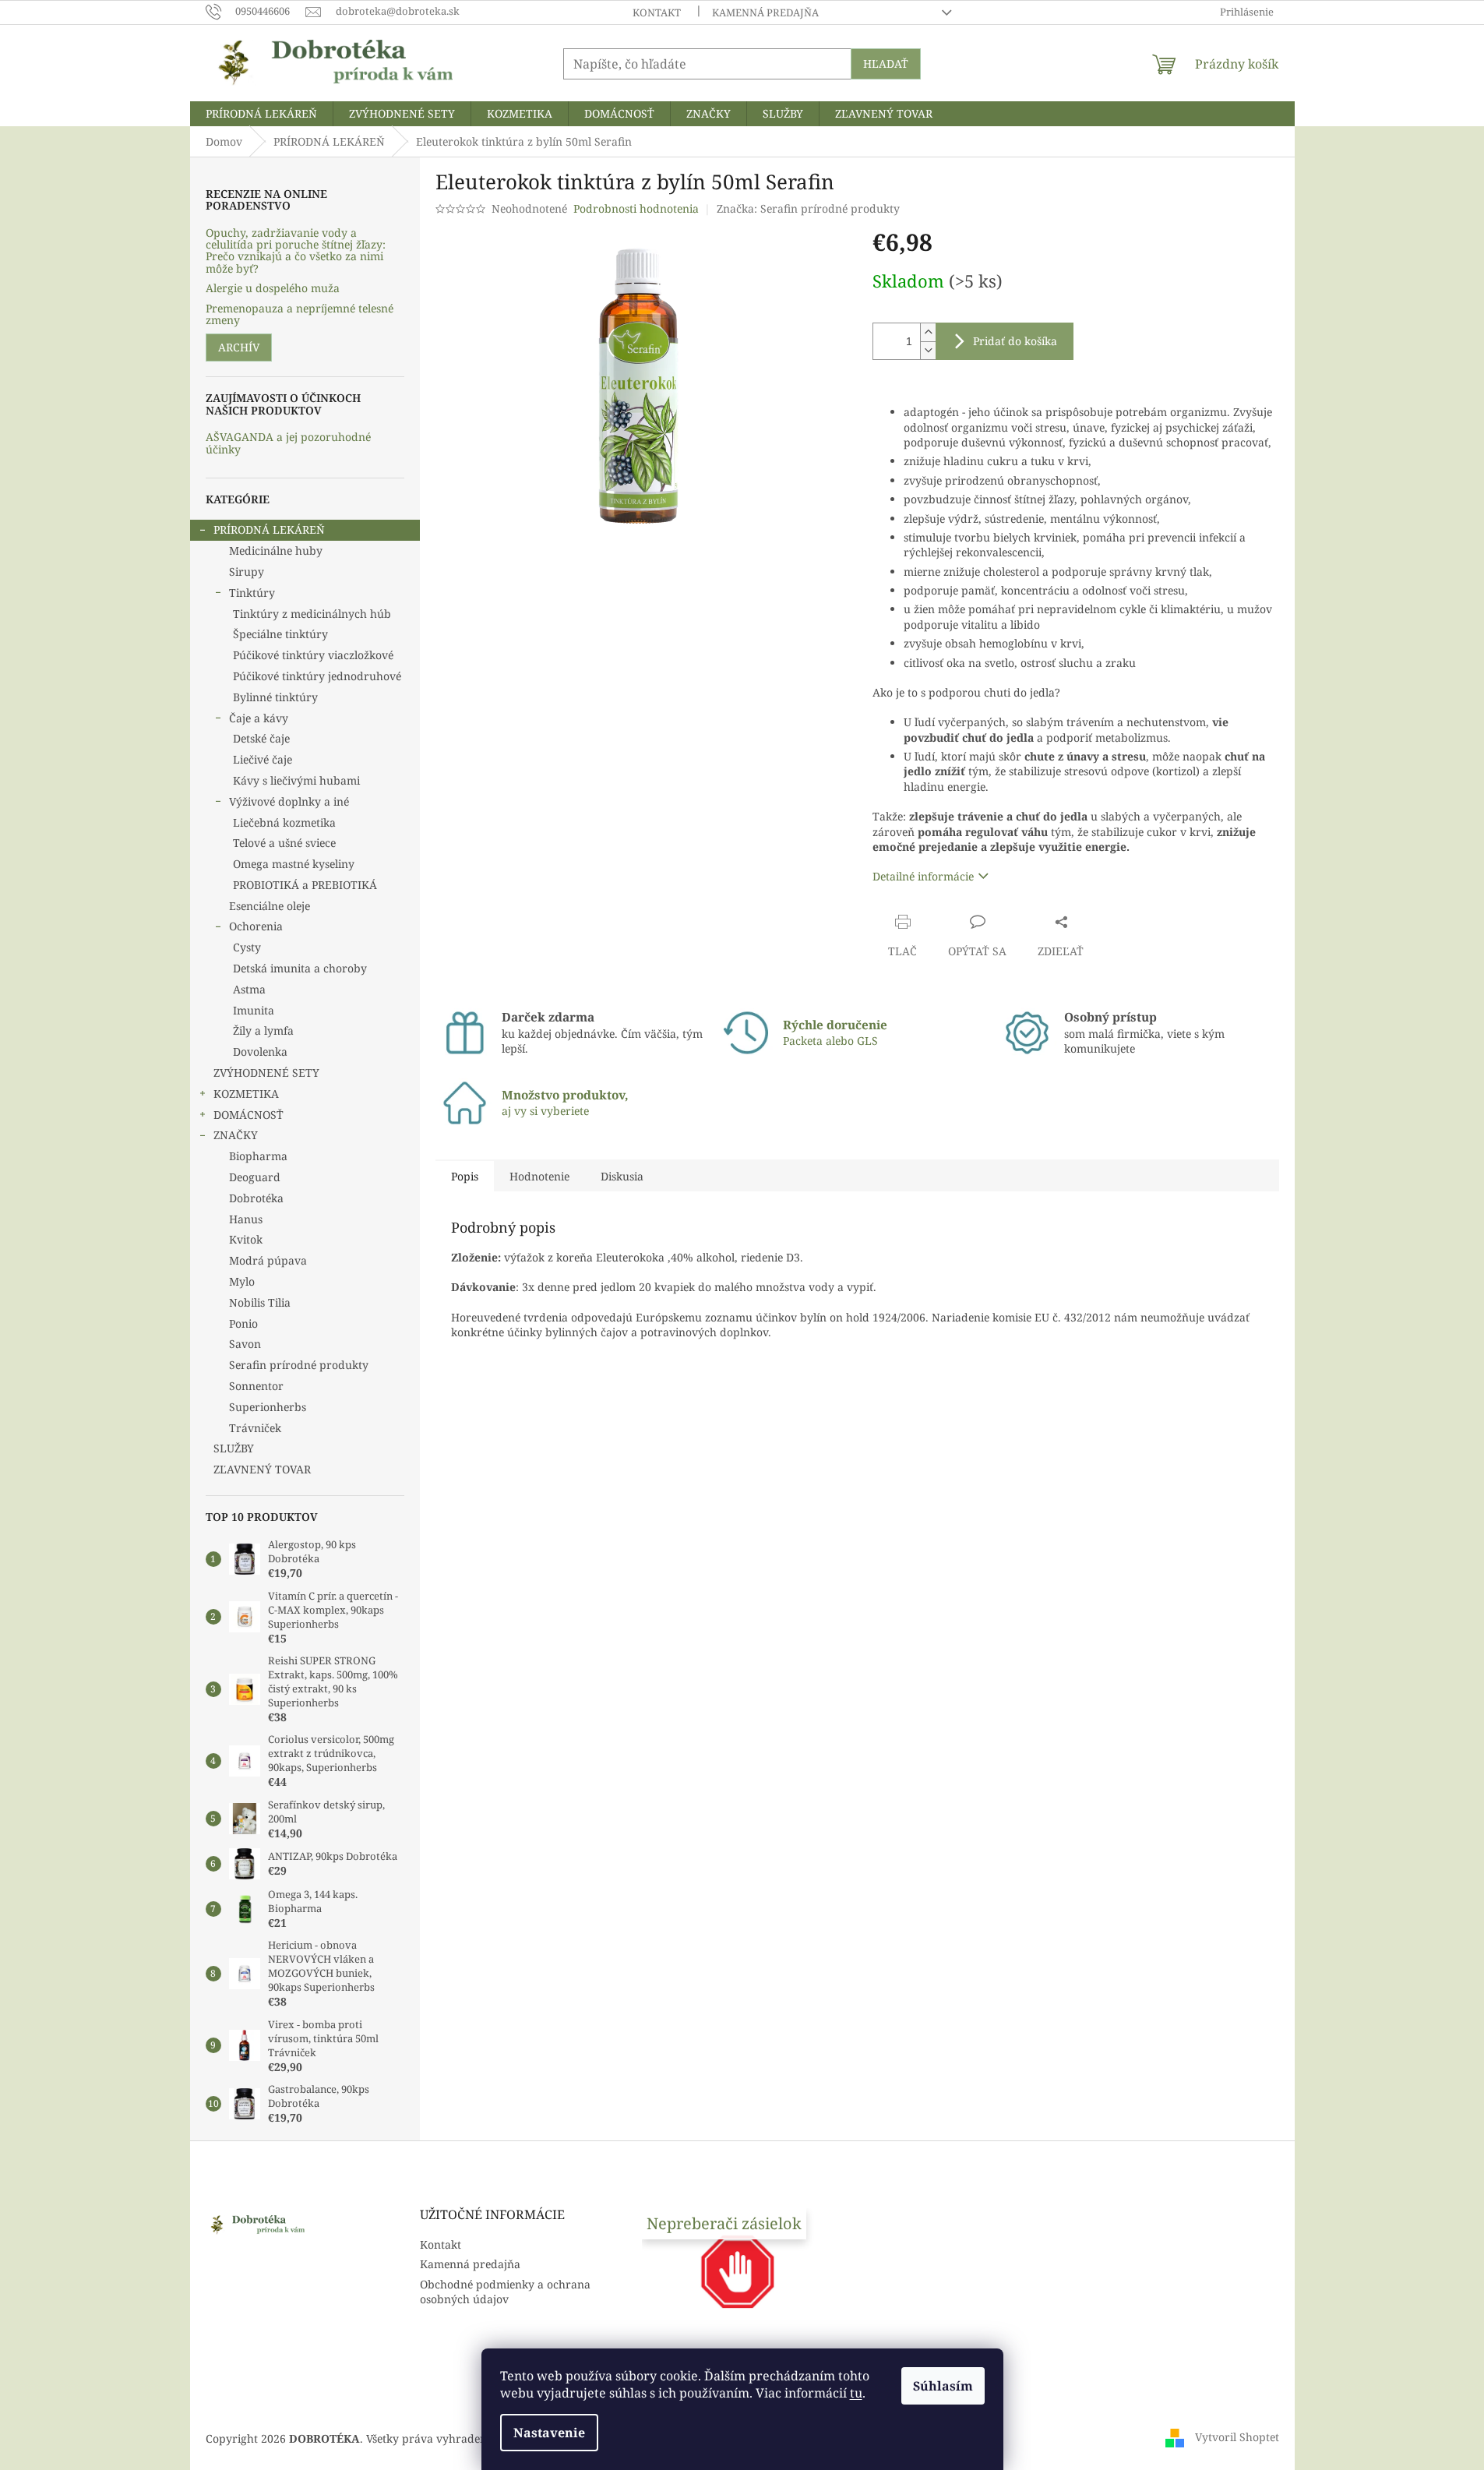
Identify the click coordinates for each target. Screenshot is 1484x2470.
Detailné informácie (923, 876)
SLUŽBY (234, 1448)
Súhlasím (943, 2386)
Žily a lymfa (263, 1030)
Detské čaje (261, 738)
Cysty (247, 947)
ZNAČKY (236, 1135)
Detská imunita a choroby (300, 968)
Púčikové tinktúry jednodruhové (317, 676)
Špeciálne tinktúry (280, 634)
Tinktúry (252, 593)
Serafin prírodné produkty (299, 1365)
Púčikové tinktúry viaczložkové (313, 655)
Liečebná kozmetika (284, 822)
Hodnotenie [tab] (539, 1176)
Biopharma (258, 1156)
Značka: (808, 208)
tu (856, 2393)
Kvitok (246, 1239)
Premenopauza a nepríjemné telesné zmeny (300, 314)
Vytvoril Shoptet (1237, 2437)
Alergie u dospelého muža (273, 288)
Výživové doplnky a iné (289, 801)
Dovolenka (260, 1052)
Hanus (246, 1219)
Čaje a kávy (259, 718)
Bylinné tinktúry (275, 697)
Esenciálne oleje (270, 906)
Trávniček (255, 1428)
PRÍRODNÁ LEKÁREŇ (269, 529)
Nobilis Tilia (260, 1302)
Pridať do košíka (1015, 341)
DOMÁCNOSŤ (249, 1115)
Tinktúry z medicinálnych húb (312, 614)
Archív (239, 347)
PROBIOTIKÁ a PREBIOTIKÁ (305, 885)
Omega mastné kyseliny (294, 864)
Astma (249, 989)
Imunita (254, 1010)
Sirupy (247, 572)
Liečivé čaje (263, 759)
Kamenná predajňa (765, 12)
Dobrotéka (256, 1198)
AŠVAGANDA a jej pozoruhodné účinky (288, 443)
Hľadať (886, 64)
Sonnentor (256, 1386)
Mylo (242, 1281)
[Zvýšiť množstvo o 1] (928, 332)
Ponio (243, 1323)
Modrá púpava (268, 1260)
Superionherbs (268, 1407)
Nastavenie (549, 2433)
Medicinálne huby (276, 550)
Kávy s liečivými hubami (296, 780)
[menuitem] (261, 114)
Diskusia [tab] (622, 1176)
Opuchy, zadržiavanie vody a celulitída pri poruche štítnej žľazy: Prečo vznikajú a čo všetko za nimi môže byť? (296, 251)
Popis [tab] (465, 1176)
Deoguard (255, 1177)
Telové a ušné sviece (284, 843)
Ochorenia (256, 926)
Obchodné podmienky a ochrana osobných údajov (505, 2292)
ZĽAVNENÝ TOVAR (262, 1469)
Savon (245, 1344)
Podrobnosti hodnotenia (636, 208)
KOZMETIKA (246, 1094)
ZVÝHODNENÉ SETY (266, 1073)
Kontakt (657, 12)
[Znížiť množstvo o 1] (928, 350)
